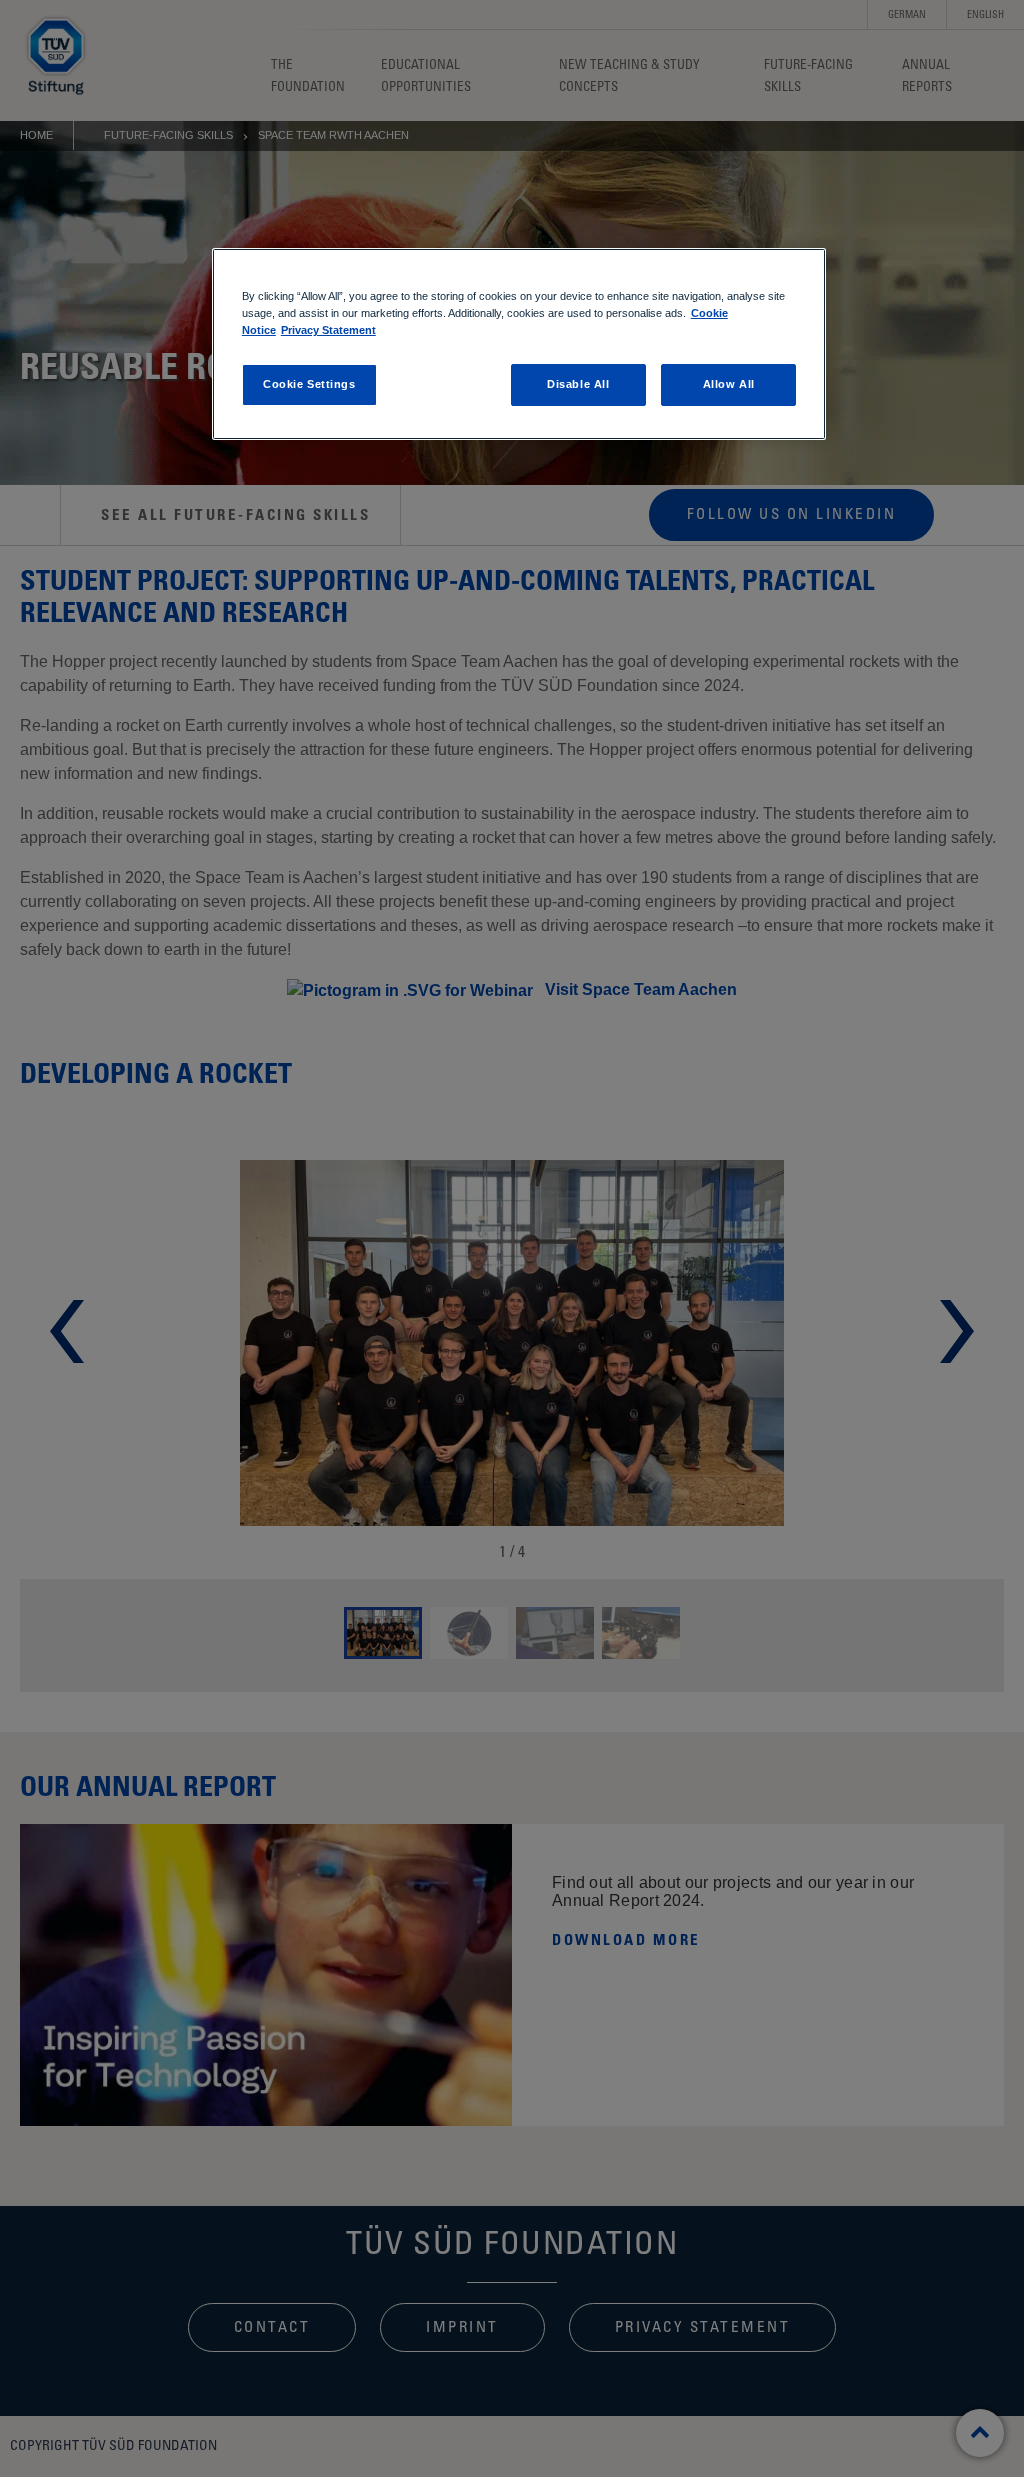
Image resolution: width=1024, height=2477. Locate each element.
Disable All (578, 384)
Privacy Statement (328, 330)
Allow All (729, 384)
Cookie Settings (309, 384)
